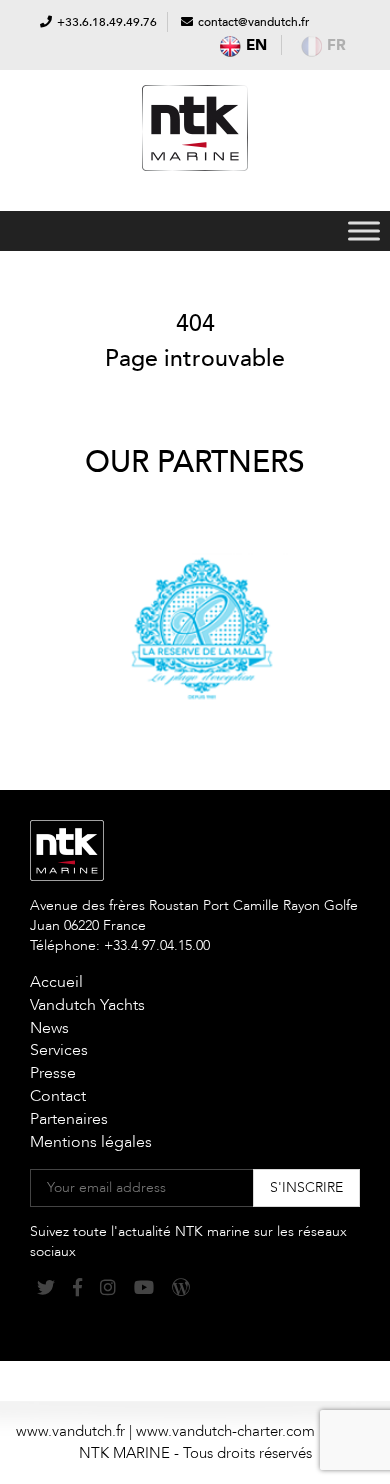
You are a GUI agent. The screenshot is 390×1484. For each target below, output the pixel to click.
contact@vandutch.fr (253, 22)
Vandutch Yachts (87, 1005)
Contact (58, 1096)
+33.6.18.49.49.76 (107, 22)
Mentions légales (91, 1142)
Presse (53, 1073)
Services (59, 1050)
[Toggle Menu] (364, 230)
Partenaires (69, 1119)
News (49, 1028)
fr (336, 45)
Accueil (56, 982)
